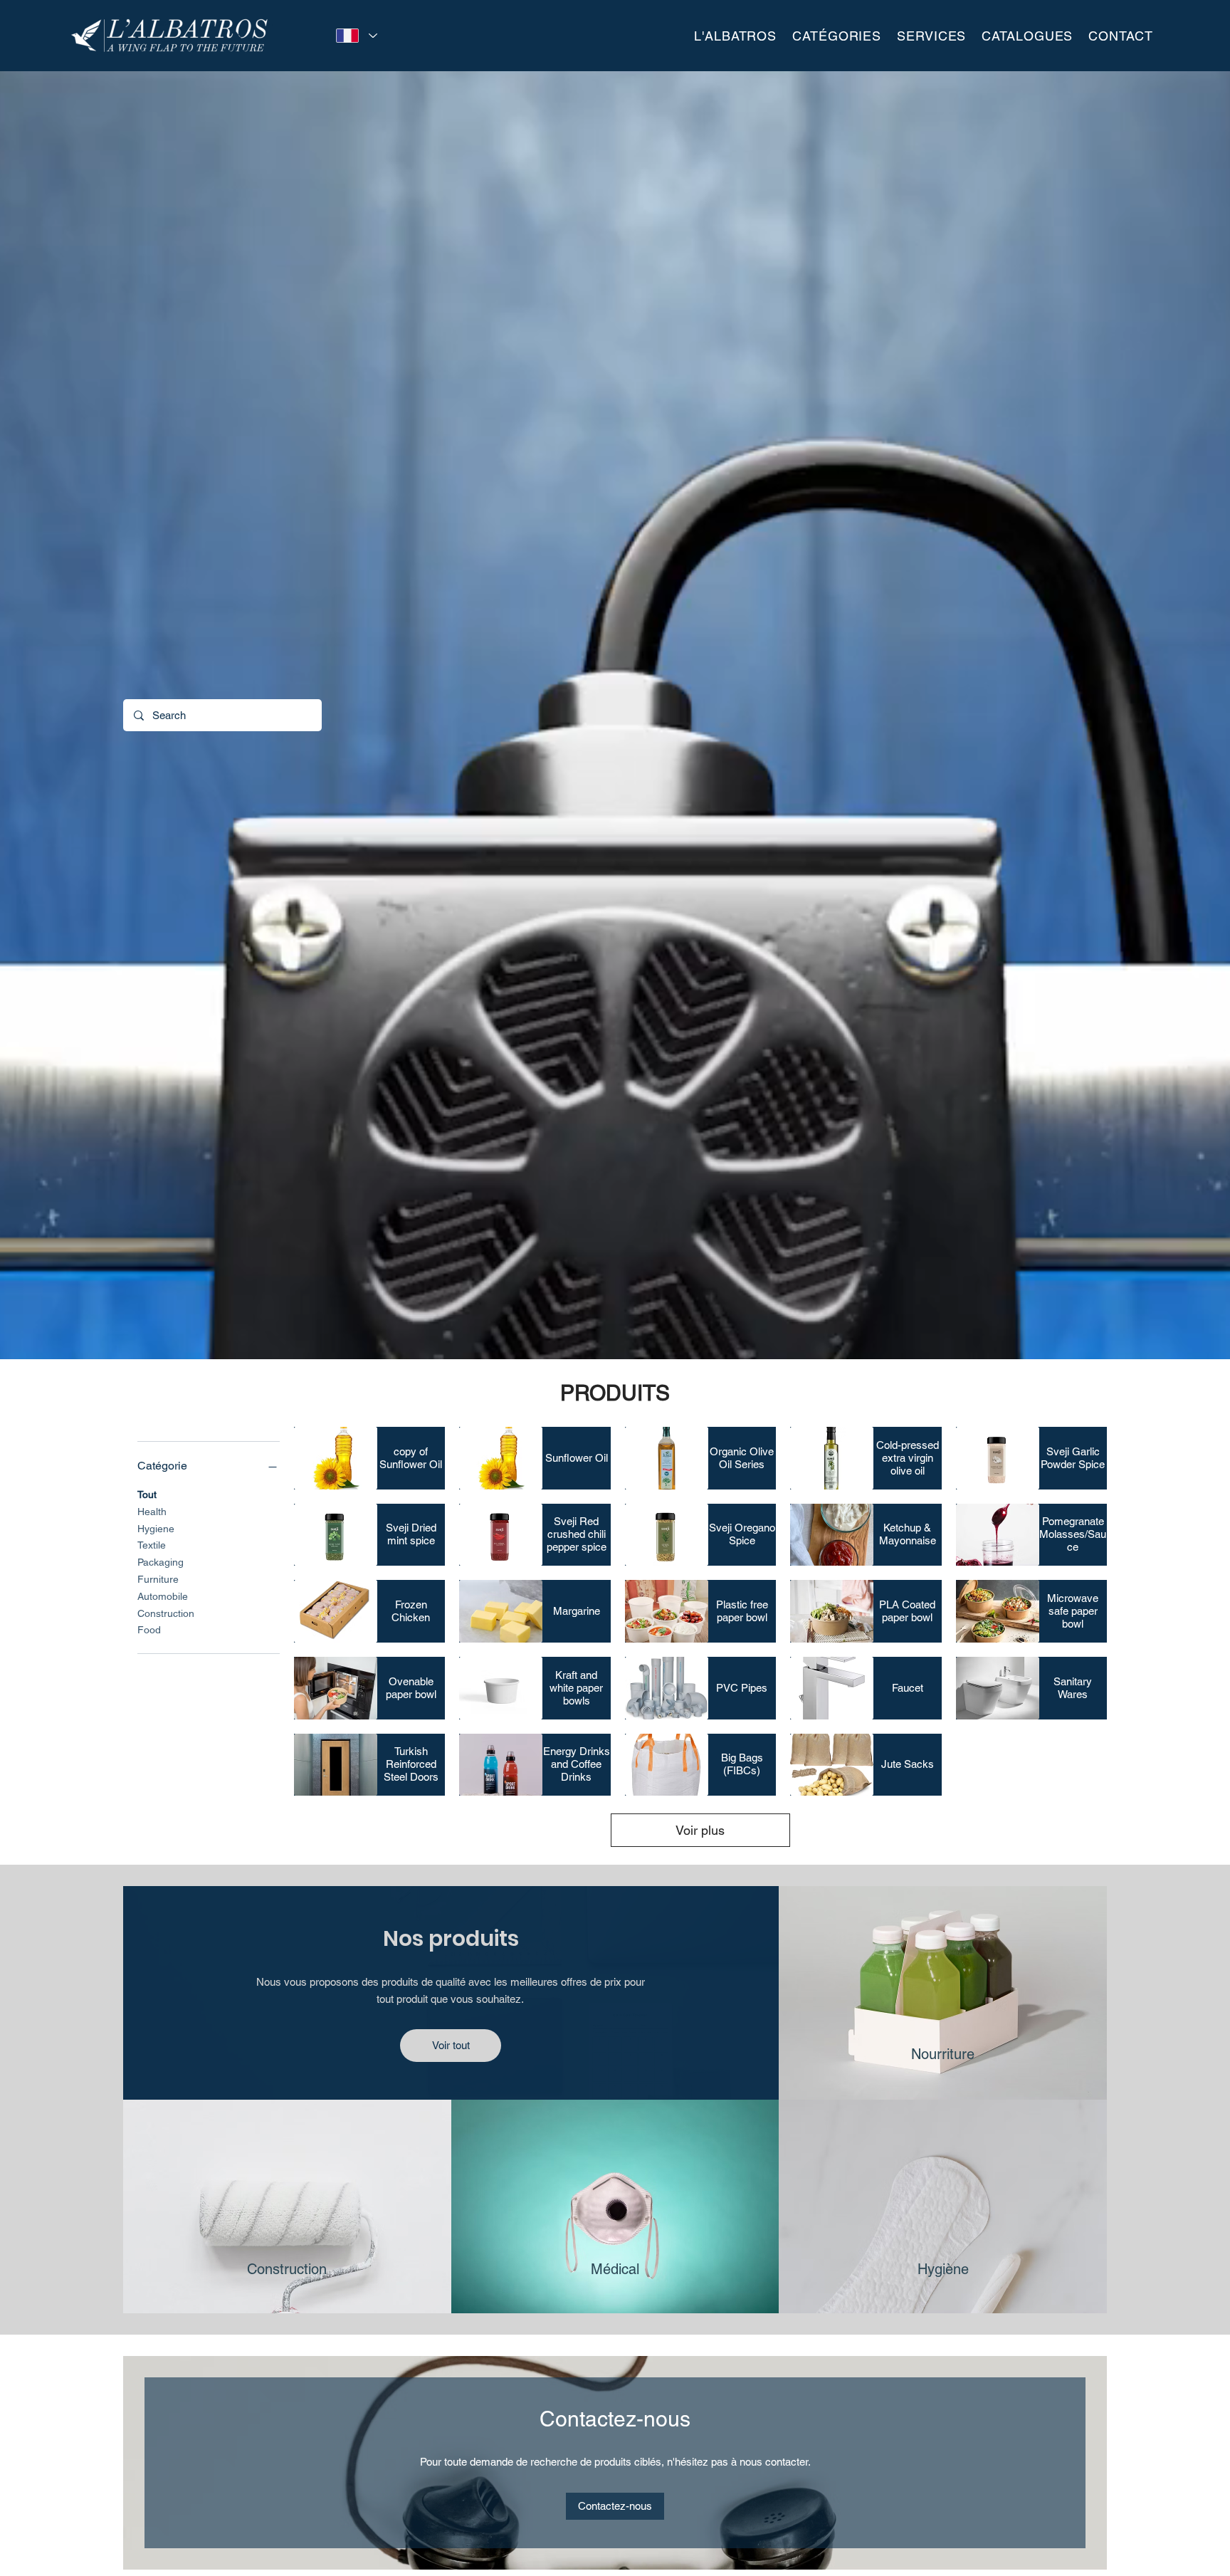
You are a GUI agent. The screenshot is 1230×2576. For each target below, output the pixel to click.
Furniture (158, 1579)
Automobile (163, 1596)
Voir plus (700, 1830)
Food (149, 1630)
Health (152, 1512)
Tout (147, 1494)
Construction (166, 1613)
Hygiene (156, 1529)
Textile (152, 1545)
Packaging (161, 1562)
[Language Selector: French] (354, 36)
